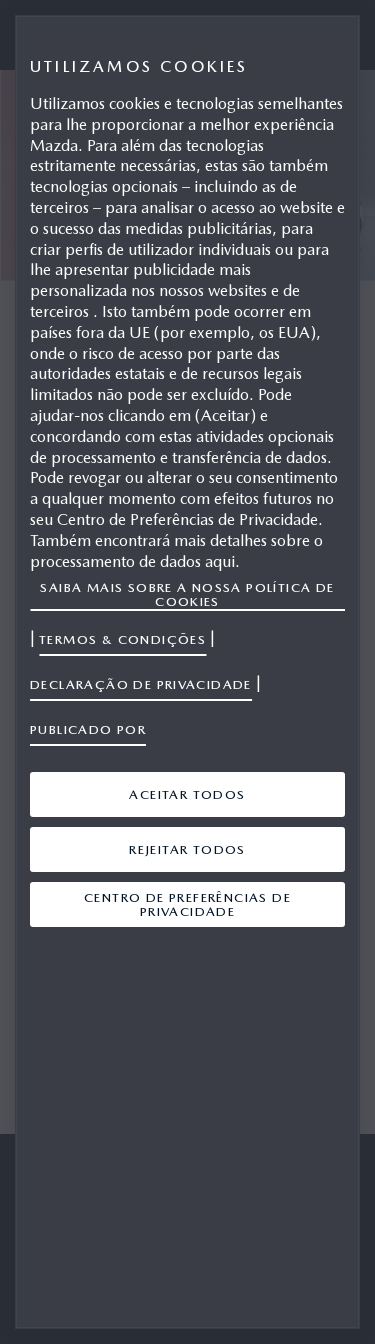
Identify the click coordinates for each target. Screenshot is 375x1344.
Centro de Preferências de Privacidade (187, 904)
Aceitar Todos (187, 794)
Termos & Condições (122, 639)
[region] (187, 672)
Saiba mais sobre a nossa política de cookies (187, 594)
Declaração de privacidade (141, 684)
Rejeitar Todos (187, 849)
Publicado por (88, 729)
